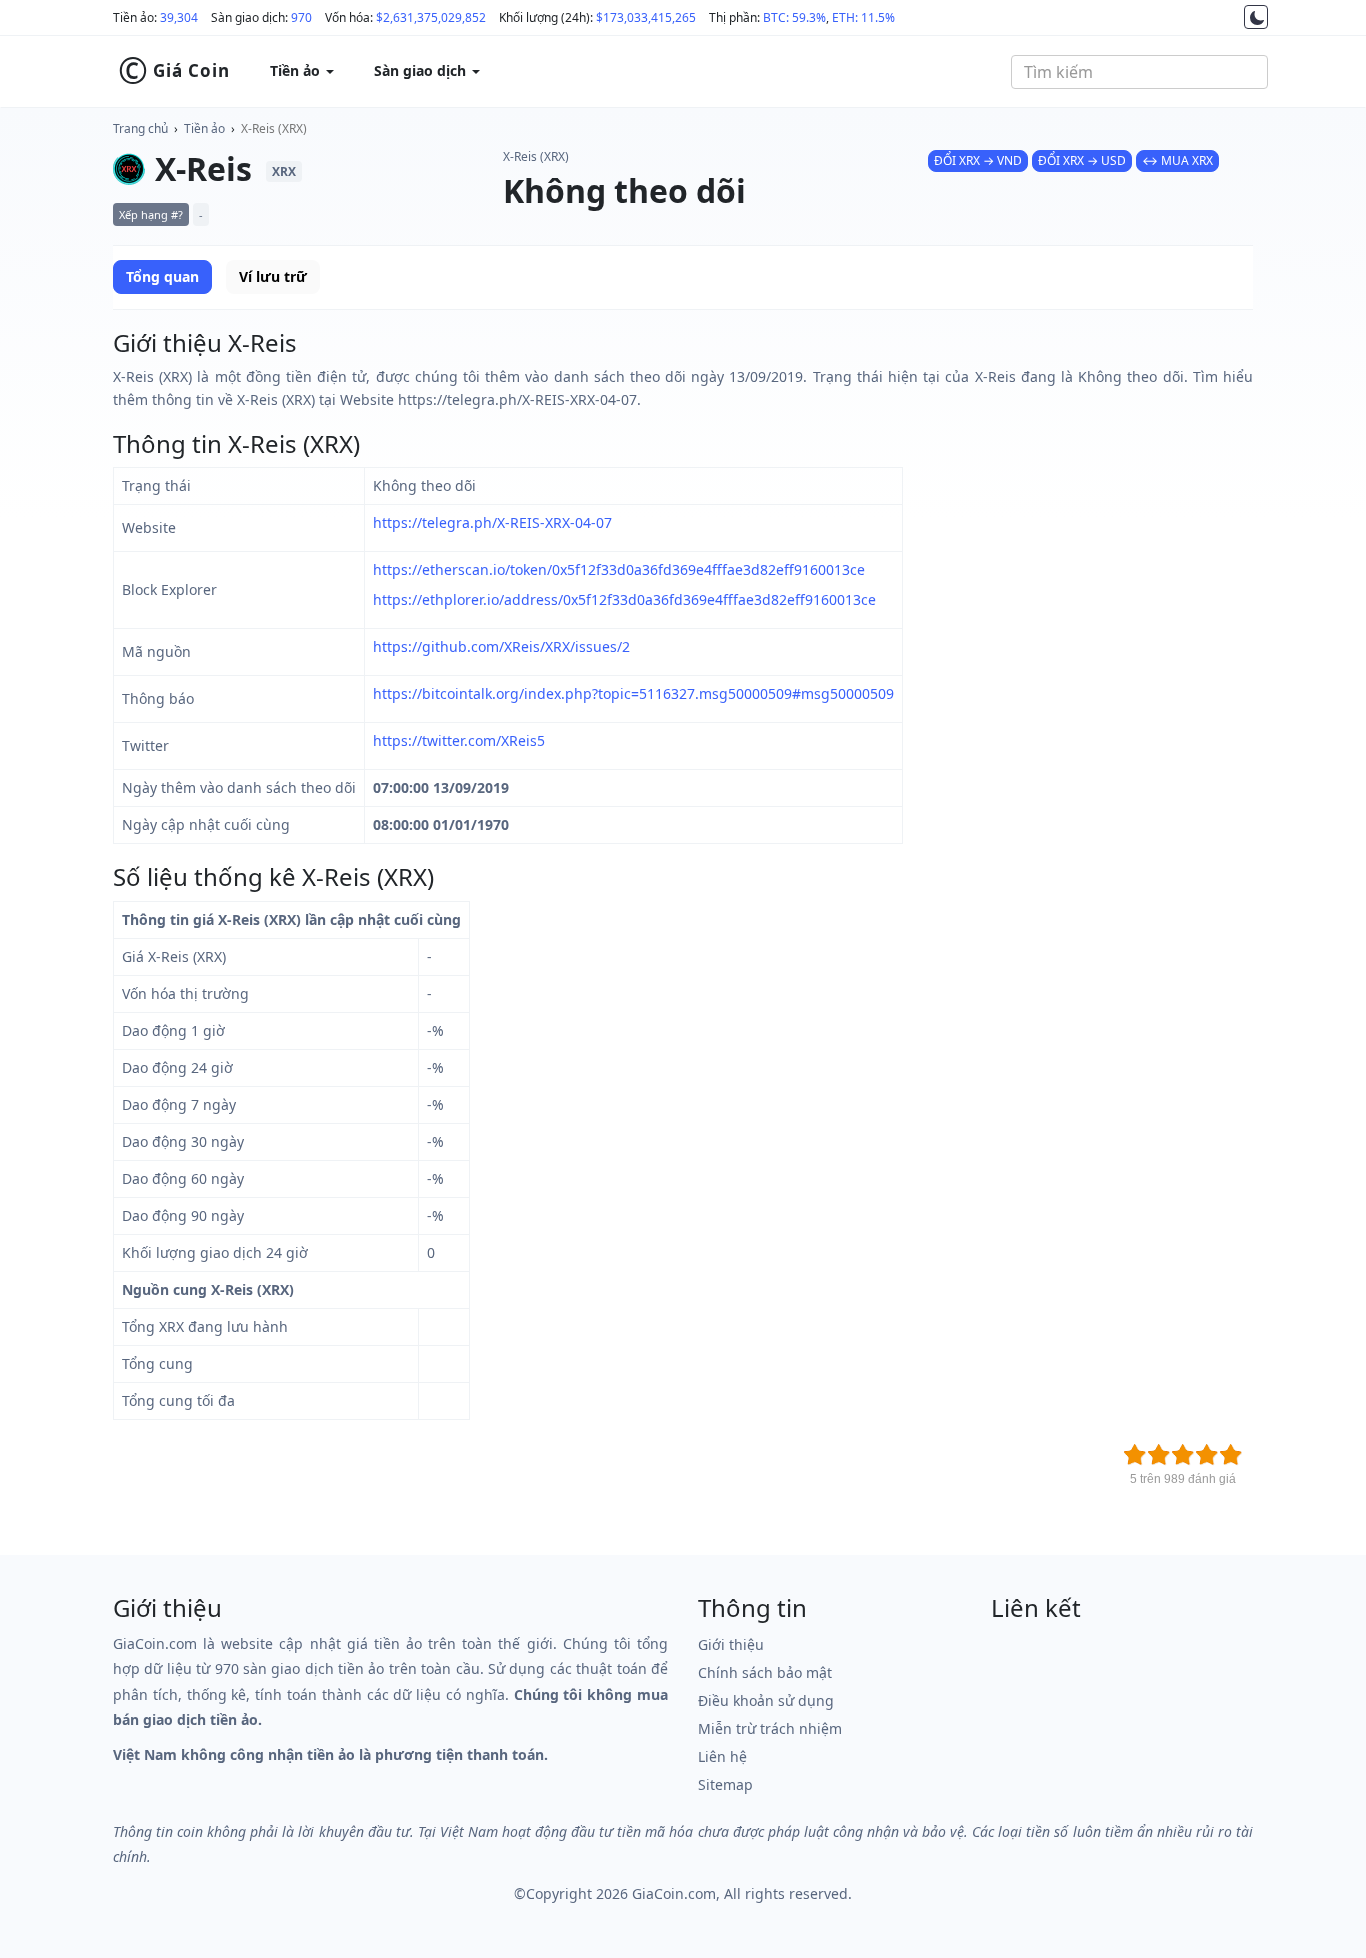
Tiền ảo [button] (297, 70)
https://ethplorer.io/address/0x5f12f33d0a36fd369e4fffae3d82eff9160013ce (624, 599)
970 (301, 17)
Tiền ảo (204, 128)
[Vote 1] (1135, 1455)
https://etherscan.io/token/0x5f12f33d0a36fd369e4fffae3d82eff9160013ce (619, 569)
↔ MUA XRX (1177, 160)
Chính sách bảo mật (765, 1672)
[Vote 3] (1183, 1455)
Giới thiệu (731, 1644)
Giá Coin (174, 71)
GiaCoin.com (674, 1893)
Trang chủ (140, 128)
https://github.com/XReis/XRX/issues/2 (501, 646)
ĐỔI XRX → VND (978, 160)
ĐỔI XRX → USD (1082, 160)
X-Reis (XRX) (274, 128)
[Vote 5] (1231, 1455)
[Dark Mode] (1256, 17)
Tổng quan (162, 276)
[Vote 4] (1207, 1455)
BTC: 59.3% (794, 17)
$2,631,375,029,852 (431, 17)
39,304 (179, 17)
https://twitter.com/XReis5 (459, 740)
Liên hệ (722, 1756)
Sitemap (725, 1784)
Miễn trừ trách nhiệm (770, 1728)
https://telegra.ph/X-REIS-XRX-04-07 (492, 522)
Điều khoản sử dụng (766, 1700)
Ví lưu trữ (273, 276)
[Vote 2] (1159, 1455)
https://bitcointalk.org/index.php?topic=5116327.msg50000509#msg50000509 (633, 693)
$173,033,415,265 (646, 17)
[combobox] (1139, 72)
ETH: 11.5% (863, 17)
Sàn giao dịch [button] (422, 70)
